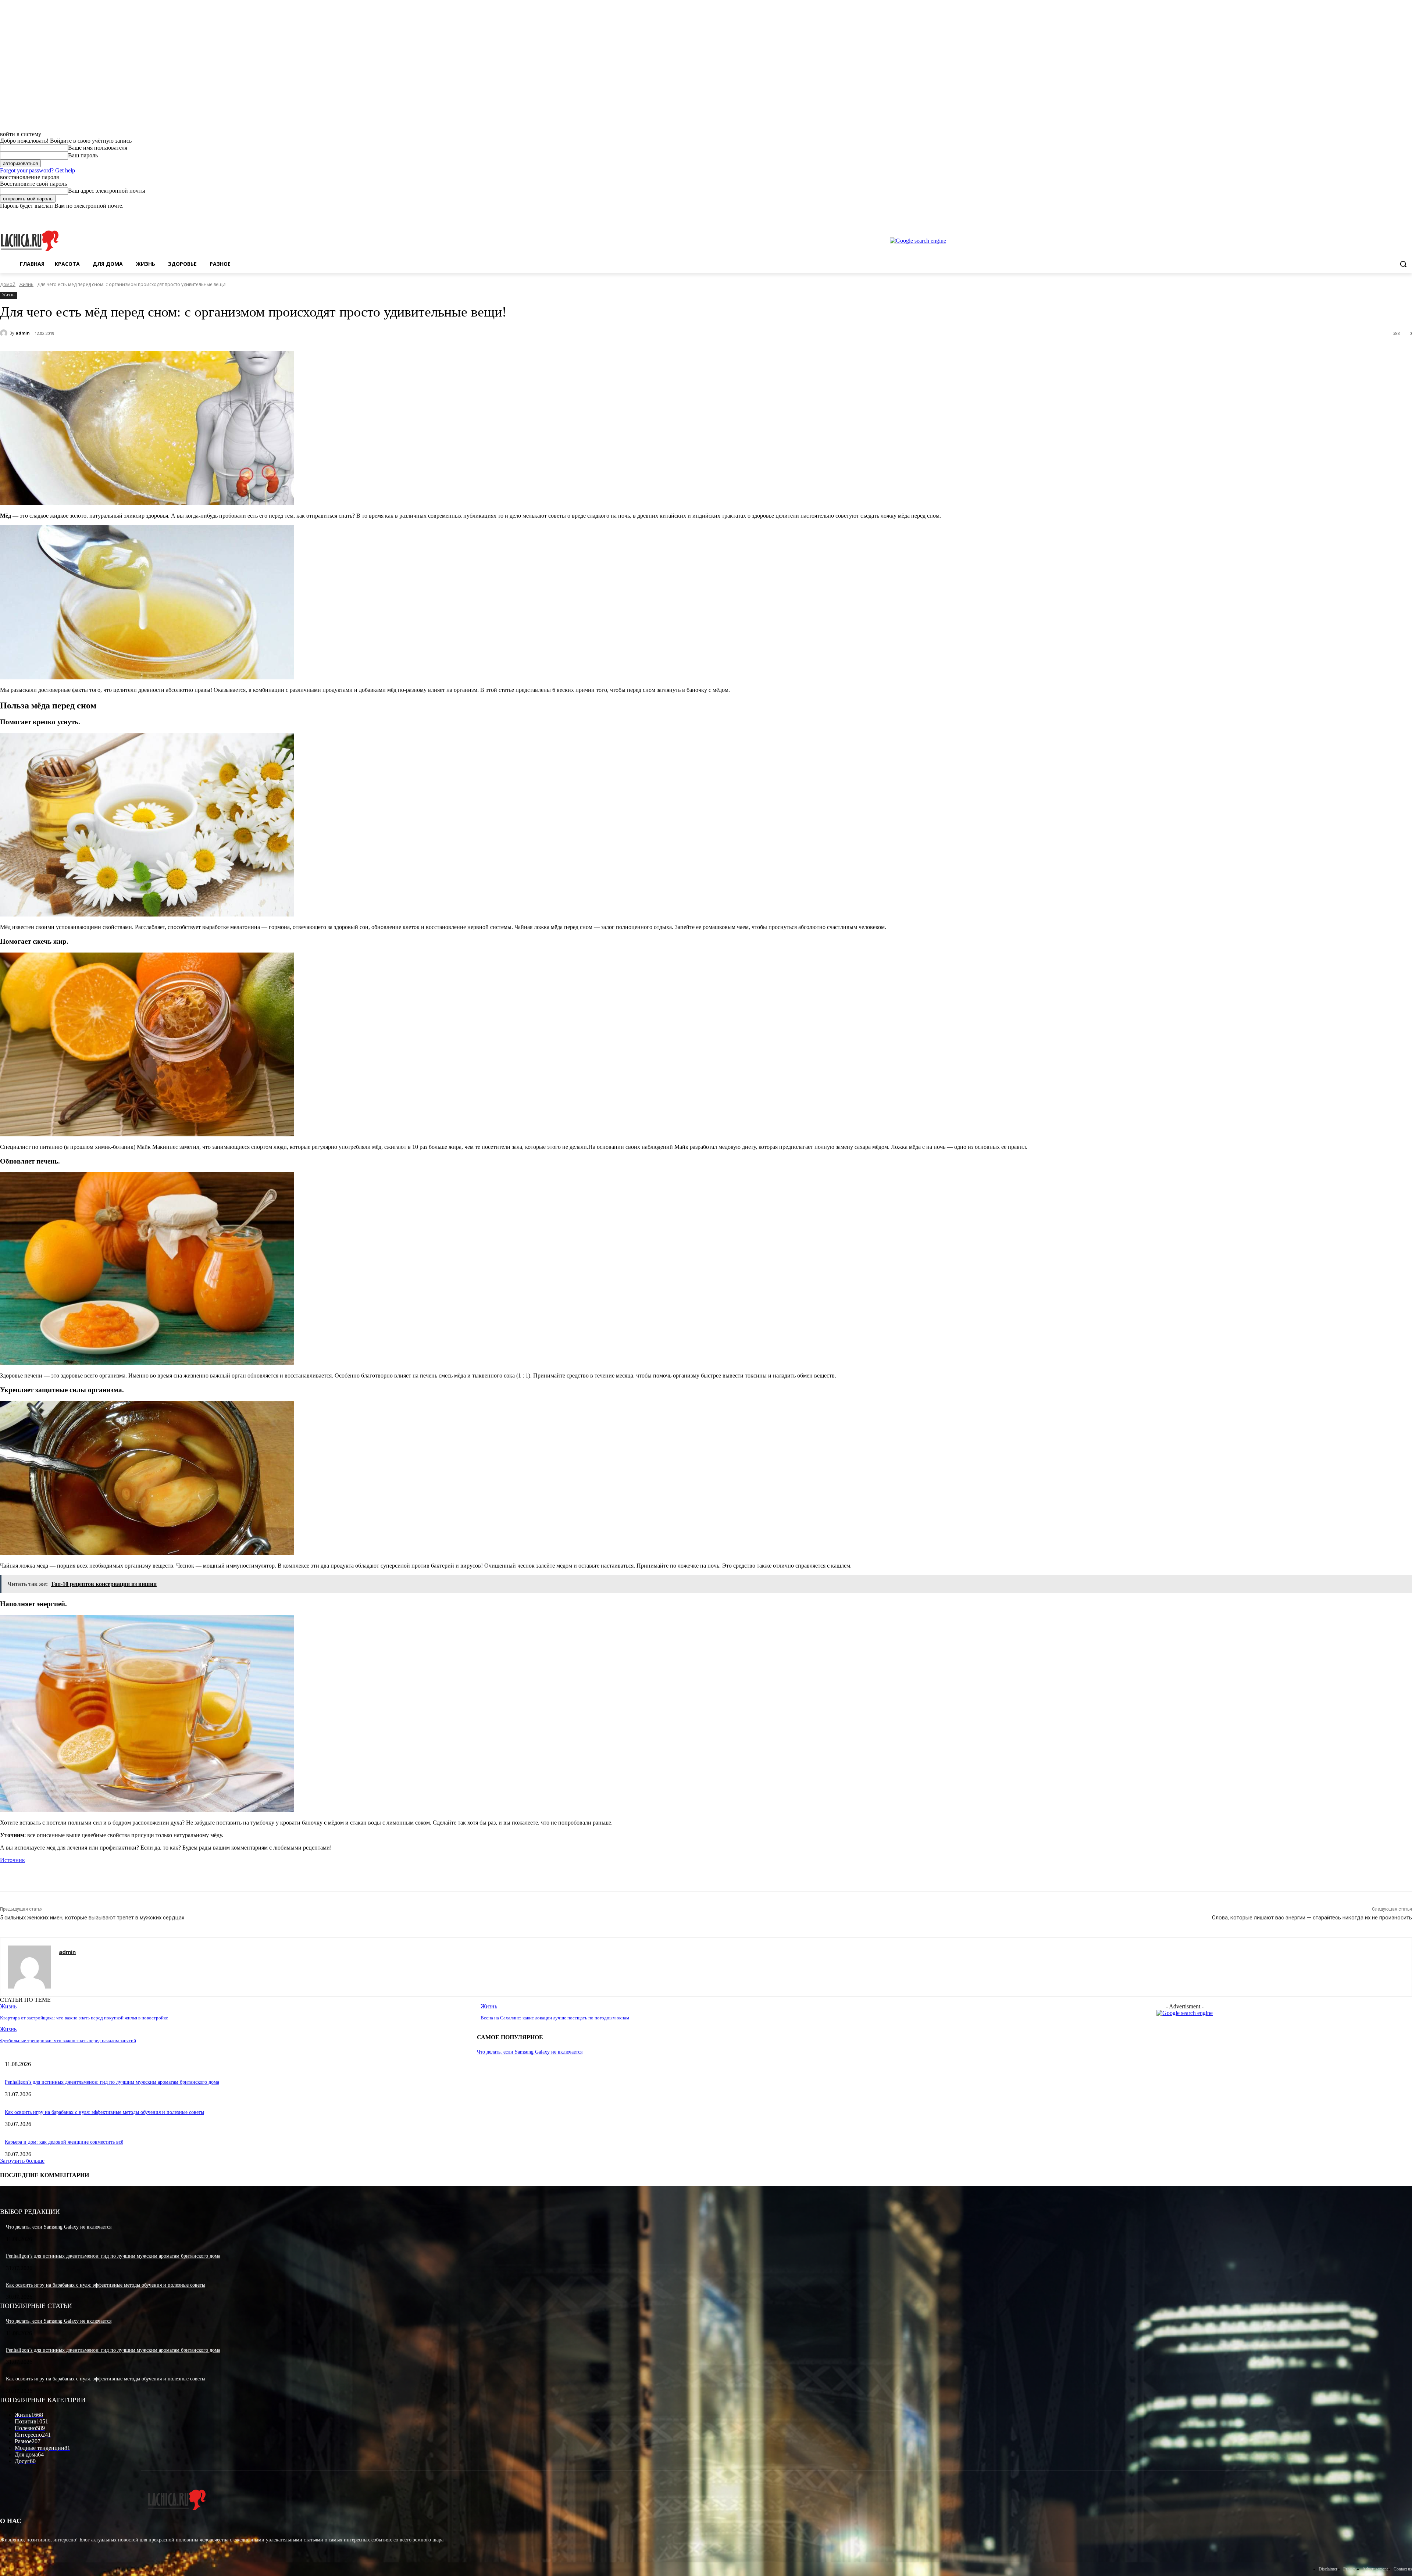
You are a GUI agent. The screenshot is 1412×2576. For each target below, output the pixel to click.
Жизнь (26, 284)
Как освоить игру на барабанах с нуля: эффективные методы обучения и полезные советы (104, 2112)
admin (23, 333)
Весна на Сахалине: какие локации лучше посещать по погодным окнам (555, 2018)
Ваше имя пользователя (98, 148)
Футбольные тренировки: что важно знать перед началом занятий (68, 2041)
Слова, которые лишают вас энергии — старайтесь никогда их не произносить (1312, 1918)
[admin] (5, 333)
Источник (13, 1860)
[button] (1403, 264)
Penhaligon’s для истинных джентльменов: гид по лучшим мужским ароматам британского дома (112, 2082)
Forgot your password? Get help (38, 170)
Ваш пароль (83, 155)
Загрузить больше (22, 2161)
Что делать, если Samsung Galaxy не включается (530, 2052)
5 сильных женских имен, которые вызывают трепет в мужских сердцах (92, 1918)
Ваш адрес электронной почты (107, 191)
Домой (8, 284)
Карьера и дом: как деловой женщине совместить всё (64, 2142)
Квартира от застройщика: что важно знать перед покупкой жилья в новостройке (84, 2018)
